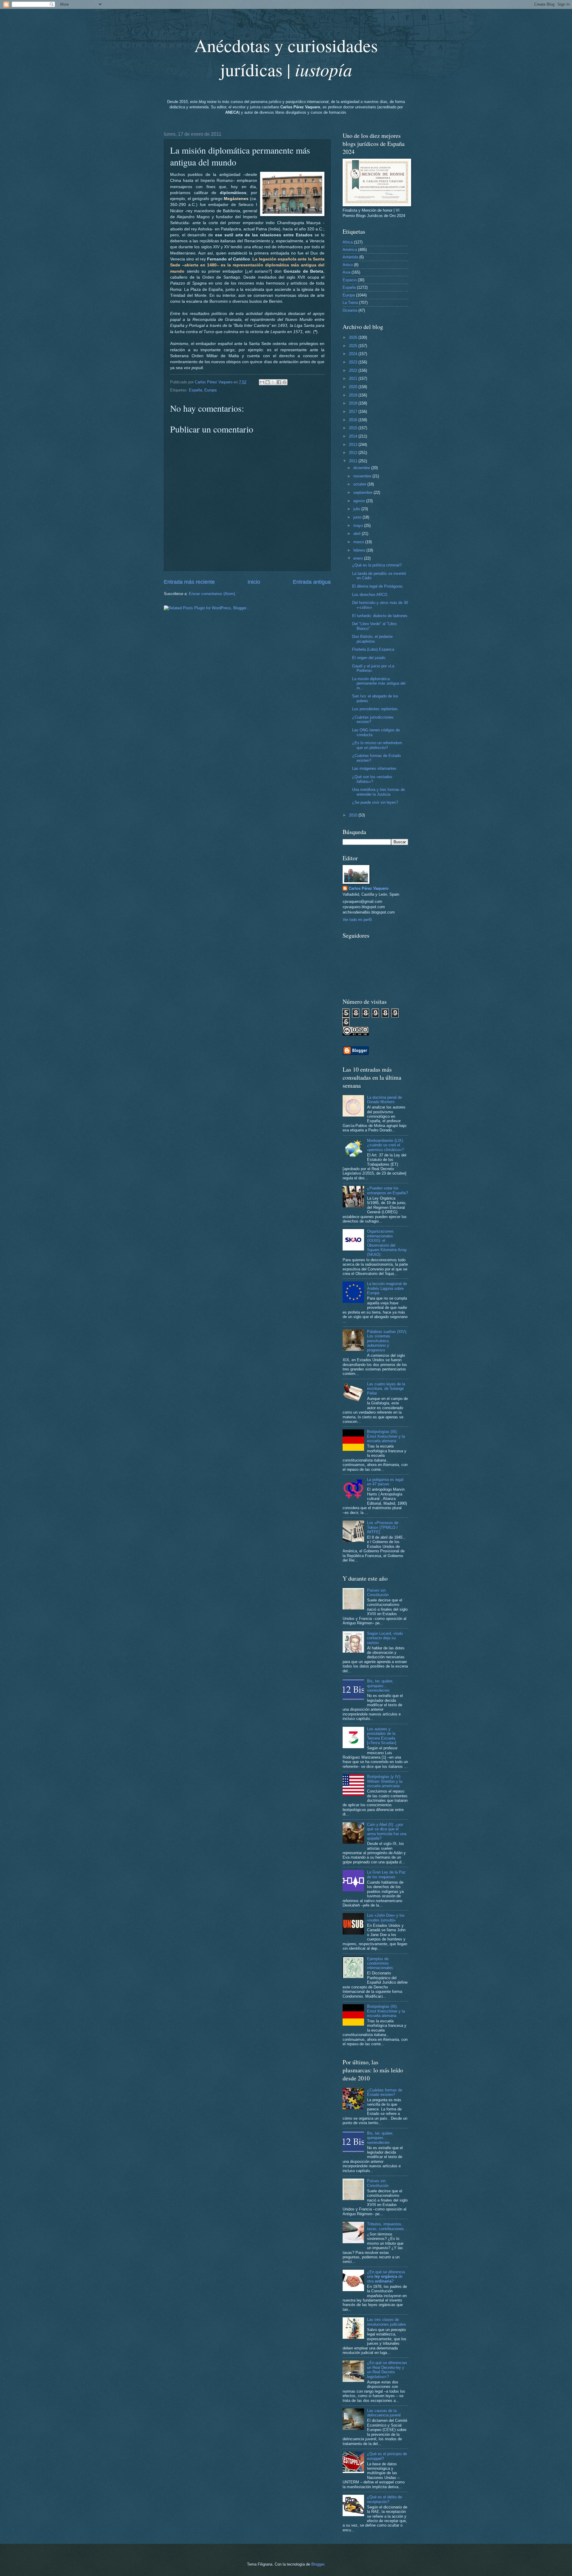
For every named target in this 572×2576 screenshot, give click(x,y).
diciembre (362, 468)
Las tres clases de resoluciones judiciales (387, 2322)
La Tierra (350, 303)
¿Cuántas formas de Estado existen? (385, 2092)
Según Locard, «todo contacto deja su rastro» (385, 1638)
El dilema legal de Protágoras (377, 586)
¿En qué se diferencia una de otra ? (386, 2277)
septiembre (363, 492)
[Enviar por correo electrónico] (262, 382)
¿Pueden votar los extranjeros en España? (387, 1190)
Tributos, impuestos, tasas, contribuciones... (387, 2226)
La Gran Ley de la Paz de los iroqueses (386, 1874)
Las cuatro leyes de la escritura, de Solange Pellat (386, 1389)
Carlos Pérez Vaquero (369, 888)
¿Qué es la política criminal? (377, 565)
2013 (354, 445)
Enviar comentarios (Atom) (212, 594)
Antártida (350, 257)
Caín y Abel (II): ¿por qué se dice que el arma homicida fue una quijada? (387, 1831)
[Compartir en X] (273, 382)
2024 (354, 354)
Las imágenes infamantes (374, 768)
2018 (354, 403)
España (195, 390)
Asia (346, 272)
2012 (354, 453)
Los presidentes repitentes (375, 709)
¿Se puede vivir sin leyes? (375, 802)
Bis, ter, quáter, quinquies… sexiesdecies (380, 1686)
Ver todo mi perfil (357, 920)
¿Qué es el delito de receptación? (384, 2499)
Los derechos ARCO (370, 595)
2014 (354, 436)
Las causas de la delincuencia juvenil (384, 2413)
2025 (354, 346)
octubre (360, 484)
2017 (354, 412)
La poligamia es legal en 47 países (385, 1482)
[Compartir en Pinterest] (285, 382)
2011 (354, 461)
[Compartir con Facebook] (279, 382)
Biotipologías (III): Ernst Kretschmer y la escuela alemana (386, 1436)
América (350, 250)
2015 (354, 428)
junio (358, 517)
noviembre (363, 476)
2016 (354, 420)
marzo (359, 542)
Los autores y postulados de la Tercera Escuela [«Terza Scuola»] (382, 1736)
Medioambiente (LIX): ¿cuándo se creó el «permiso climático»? (386, 1145)
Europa (210, 390)
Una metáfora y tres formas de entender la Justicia (379, 792)
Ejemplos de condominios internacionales (380, 1963)
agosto (360, 501)
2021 (354, 378)
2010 (354, 815)
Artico (348, 265)
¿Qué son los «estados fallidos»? (372, 779)
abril (357, 534)
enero (359, 558)
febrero (360, 550)
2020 (354, 387)
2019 (354, 395)
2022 (354, 370)
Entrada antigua (312, 582)
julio (357, 509)
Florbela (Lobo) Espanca (373, 649)
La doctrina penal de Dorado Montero (384, 1100)
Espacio (350, 280)
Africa (348, 242)
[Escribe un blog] (268, 382)
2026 (354, 337)
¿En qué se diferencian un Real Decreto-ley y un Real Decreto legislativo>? (387, 2370)
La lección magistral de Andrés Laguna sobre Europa (387, 1288)
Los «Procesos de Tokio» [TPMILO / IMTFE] (383, 1527)
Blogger (318, 2564)
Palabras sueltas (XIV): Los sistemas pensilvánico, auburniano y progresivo (387, 1341)
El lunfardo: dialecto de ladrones (380, 616)
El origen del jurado (369, 658)
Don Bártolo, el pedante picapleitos (372, 639)
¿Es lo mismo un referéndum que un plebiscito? (377, 745)
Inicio (254, 582)
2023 (354, 362)
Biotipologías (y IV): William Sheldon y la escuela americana (385, 1781)
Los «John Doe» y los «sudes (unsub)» (386, 1918)
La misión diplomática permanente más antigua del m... (379, 683)
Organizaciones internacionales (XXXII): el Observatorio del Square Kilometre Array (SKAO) (387, 1243)
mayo (359, 526)
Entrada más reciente (189, 582)
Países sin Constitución (378, 1593)
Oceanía (350, 310)
